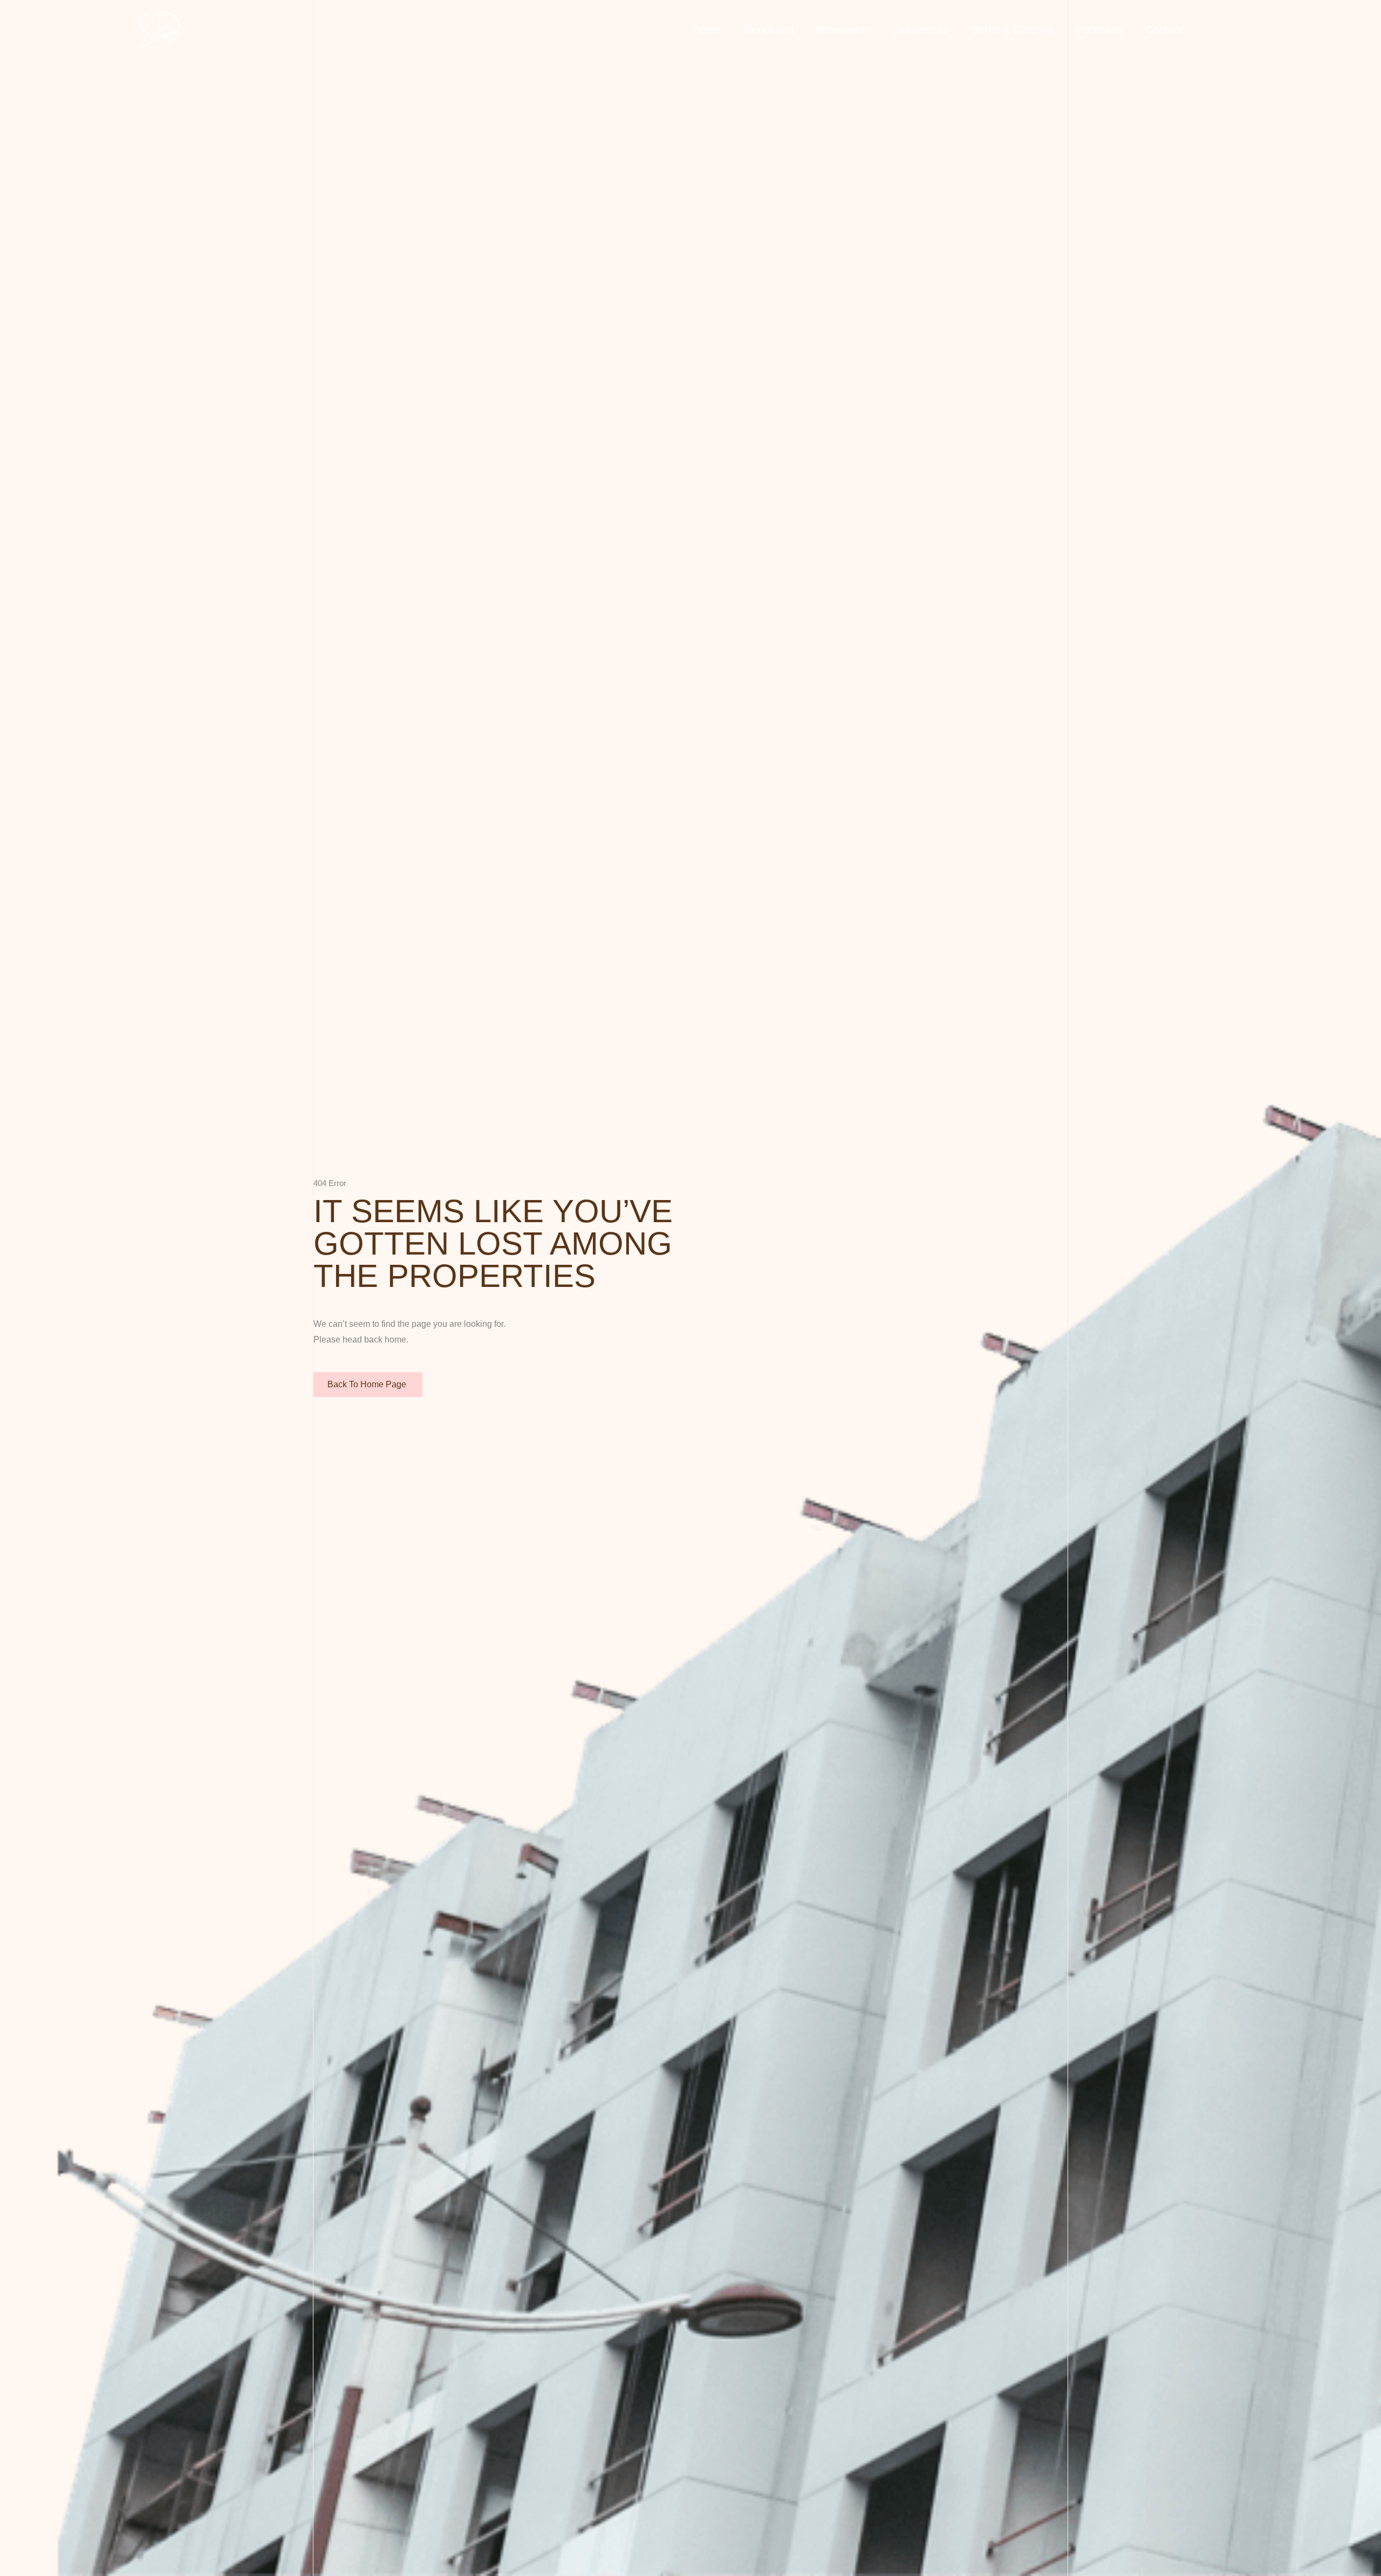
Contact (1164, 30)
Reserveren (843, 30)
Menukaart (768, 30)
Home (707, 30)
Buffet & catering (1013, 30)
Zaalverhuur (921, 30)
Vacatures (1100, 30)
